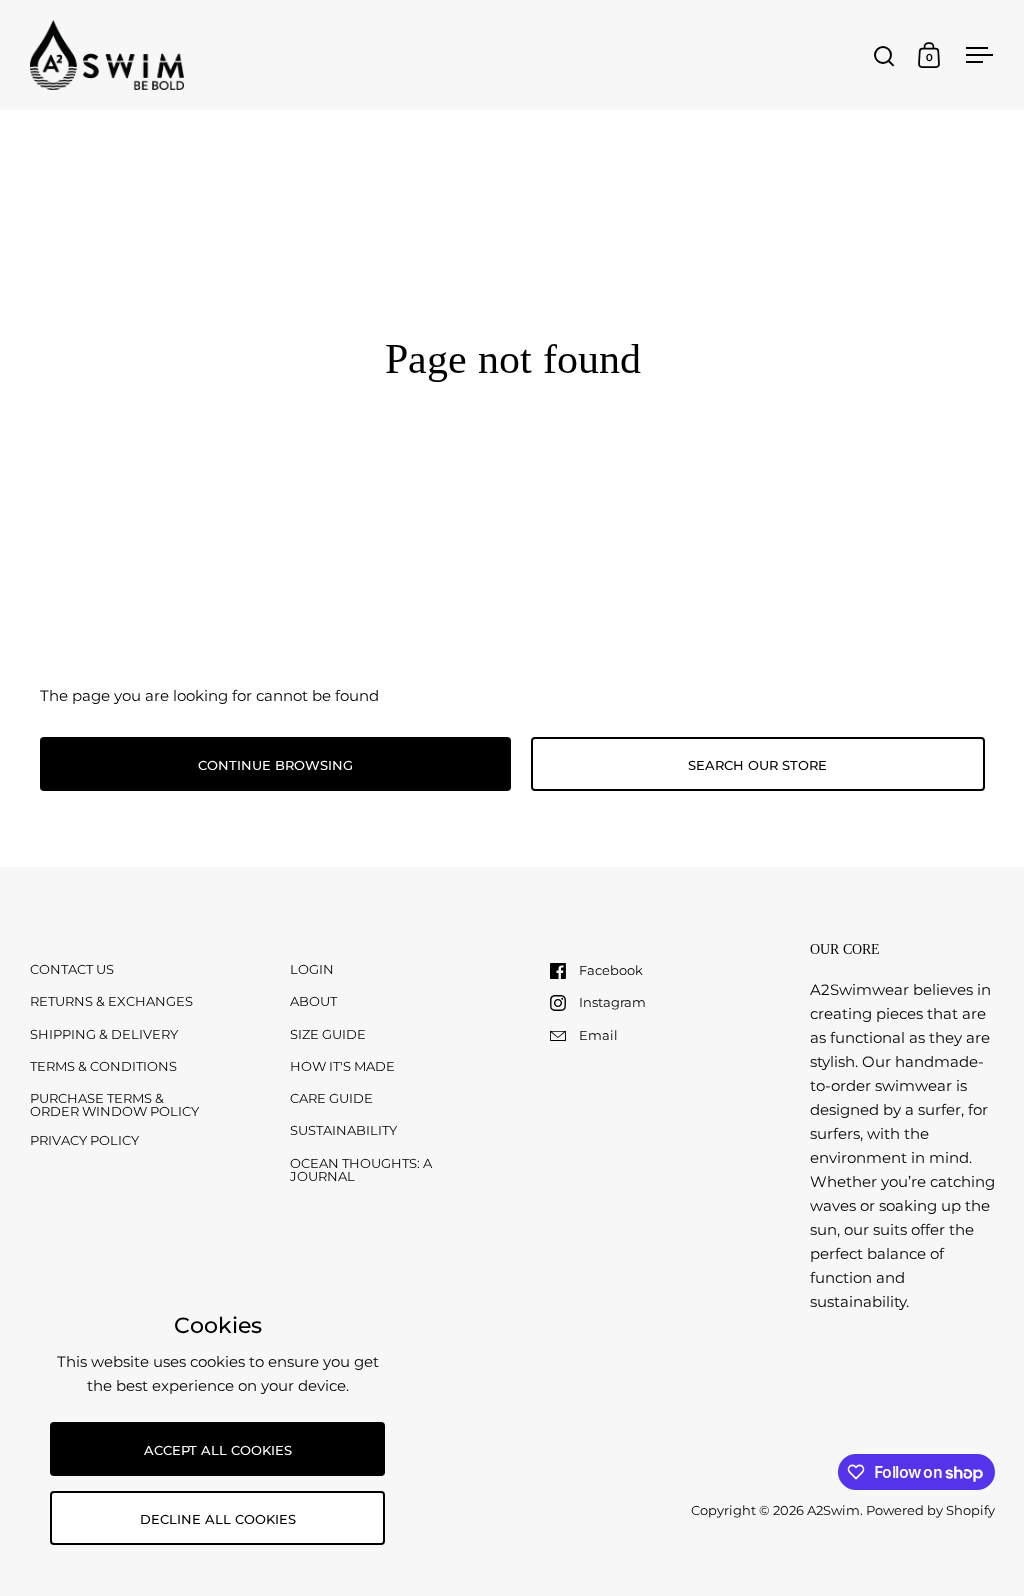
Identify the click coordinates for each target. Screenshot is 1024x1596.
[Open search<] (884, 55)
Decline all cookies (218, 1519)
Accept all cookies (218, 1450)
